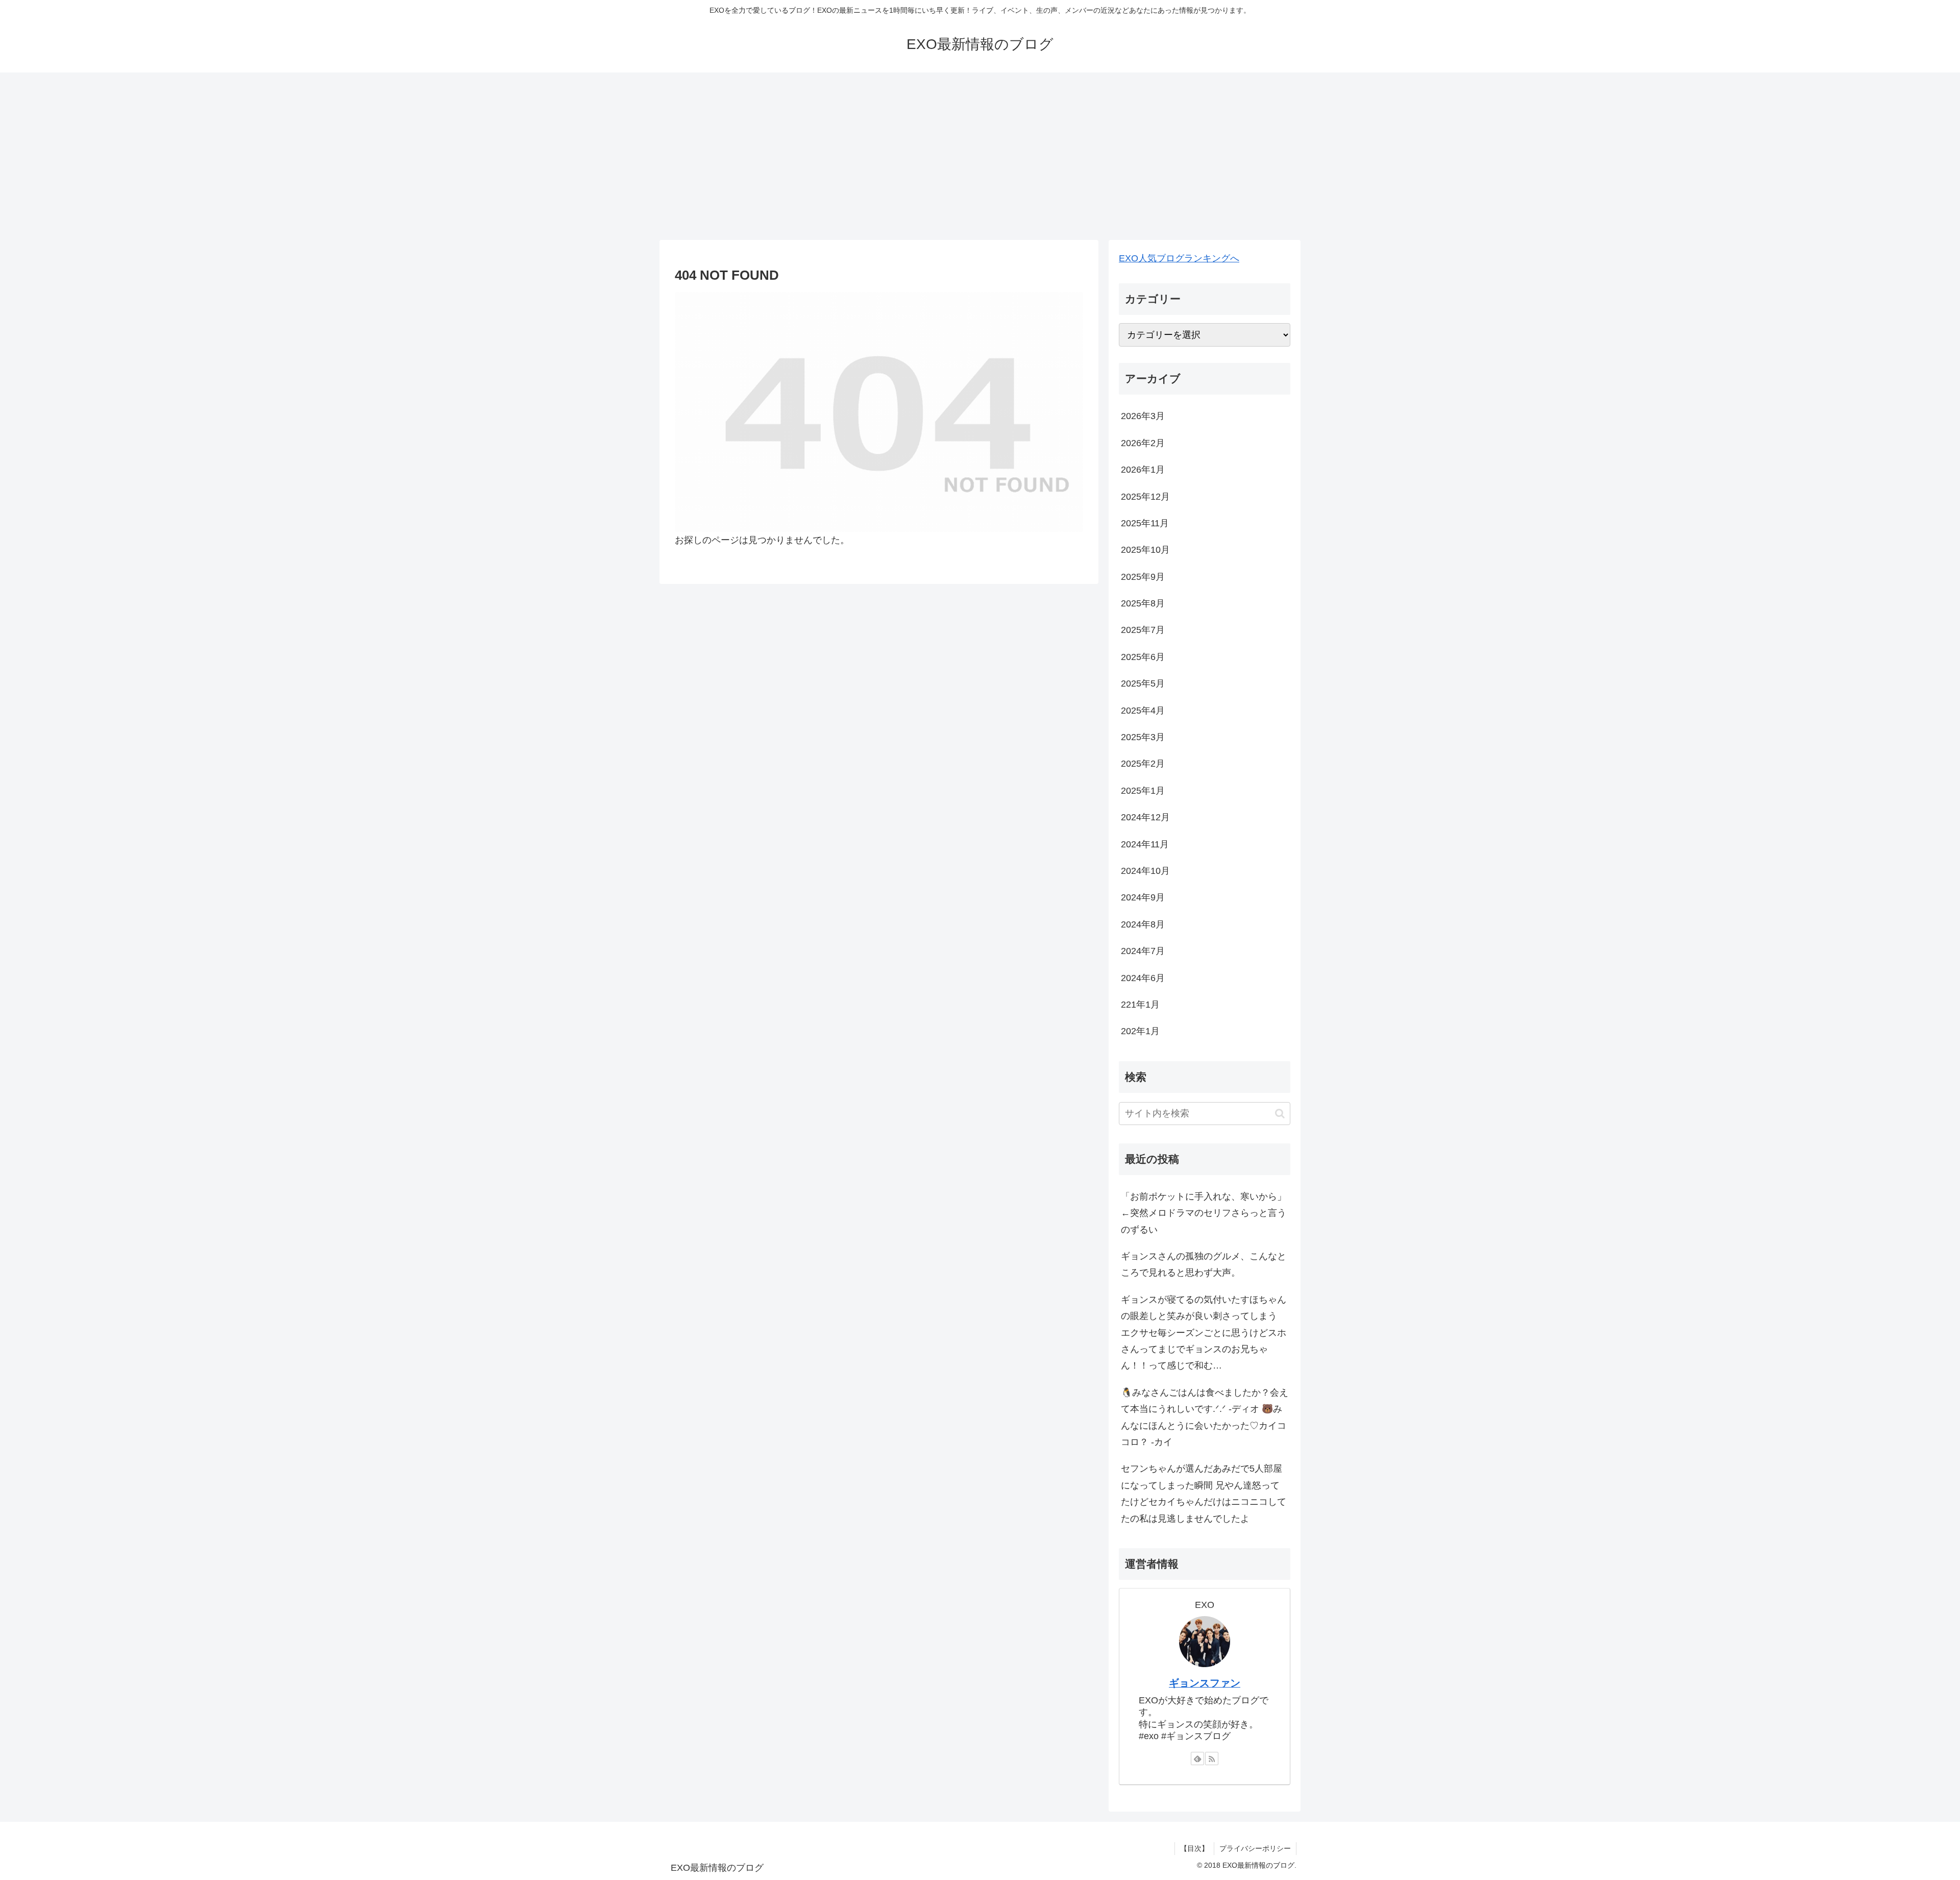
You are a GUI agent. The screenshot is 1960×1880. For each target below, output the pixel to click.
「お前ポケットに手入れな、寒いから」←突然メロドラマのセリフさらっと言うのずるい (1204, 1213)
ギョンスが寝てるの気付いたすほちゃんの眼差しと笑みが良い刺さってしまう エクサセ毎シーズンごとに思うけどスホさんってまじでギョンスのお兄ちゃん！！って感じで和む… (1204, 1333)
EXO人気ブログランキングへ (1179, 258)
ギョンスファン (1205, 1683)
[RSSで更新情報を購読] (1212, 1759)
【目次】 (1194, 1848)
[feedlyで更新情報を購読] (1197, 1759)
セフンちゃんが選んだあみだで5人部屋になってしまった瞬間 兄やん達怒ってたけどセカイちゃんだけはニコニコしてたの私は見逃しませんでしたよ (1204, 1493)
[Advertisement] (980, 156)
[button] (1280, 1114)
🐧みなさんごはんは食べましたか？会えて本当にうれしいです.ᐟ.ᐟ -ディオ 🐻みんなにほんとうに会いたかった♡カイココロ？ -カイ (1205, 1417)
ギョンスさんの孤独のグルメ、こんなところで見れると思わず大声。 (1204, 1264)
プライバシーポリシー (1255, 1848)
